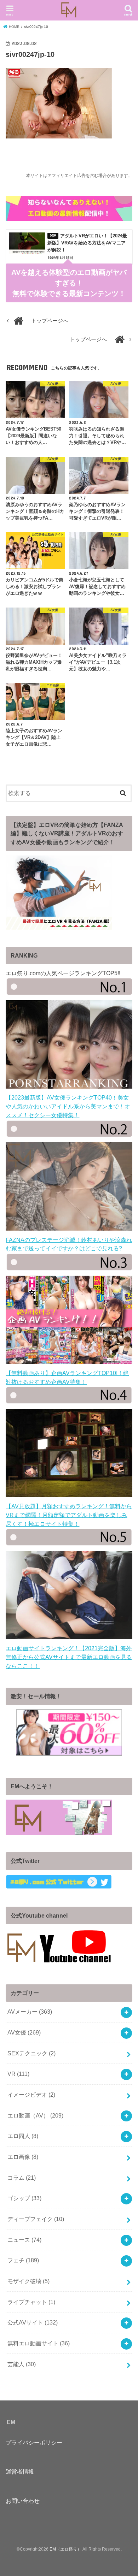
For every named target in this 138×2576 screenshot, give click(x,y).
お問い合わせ (23, 2501)
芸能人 (22, 2364)
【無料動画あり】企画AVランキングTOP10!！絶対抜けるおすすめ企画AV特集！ (67, 1377)
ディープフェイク (36, 2219)
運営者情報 (20, 2471)
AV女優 (24, 2032)
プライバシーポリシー (34, 2442)
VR (18, 2074)
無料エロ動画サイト (39, 2343)
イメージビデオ (31, 2095)
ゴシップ (24, 2198)
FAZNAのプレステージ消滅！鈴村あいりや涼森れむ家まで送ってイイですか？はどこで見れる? (69, 1244)
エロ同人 (23, 2136)
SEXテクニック (31, 2053)
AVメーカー (30, 2012)
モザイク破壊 (28, 2281)
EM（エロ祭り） (65, 2549)
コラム (22, 2178)
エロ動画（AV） (35, 2115)
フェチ (23, 2260)
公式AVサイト (33, 2322)
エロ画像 (23, 2157)
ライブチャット (31, 2302)
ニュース (24, 2240)
